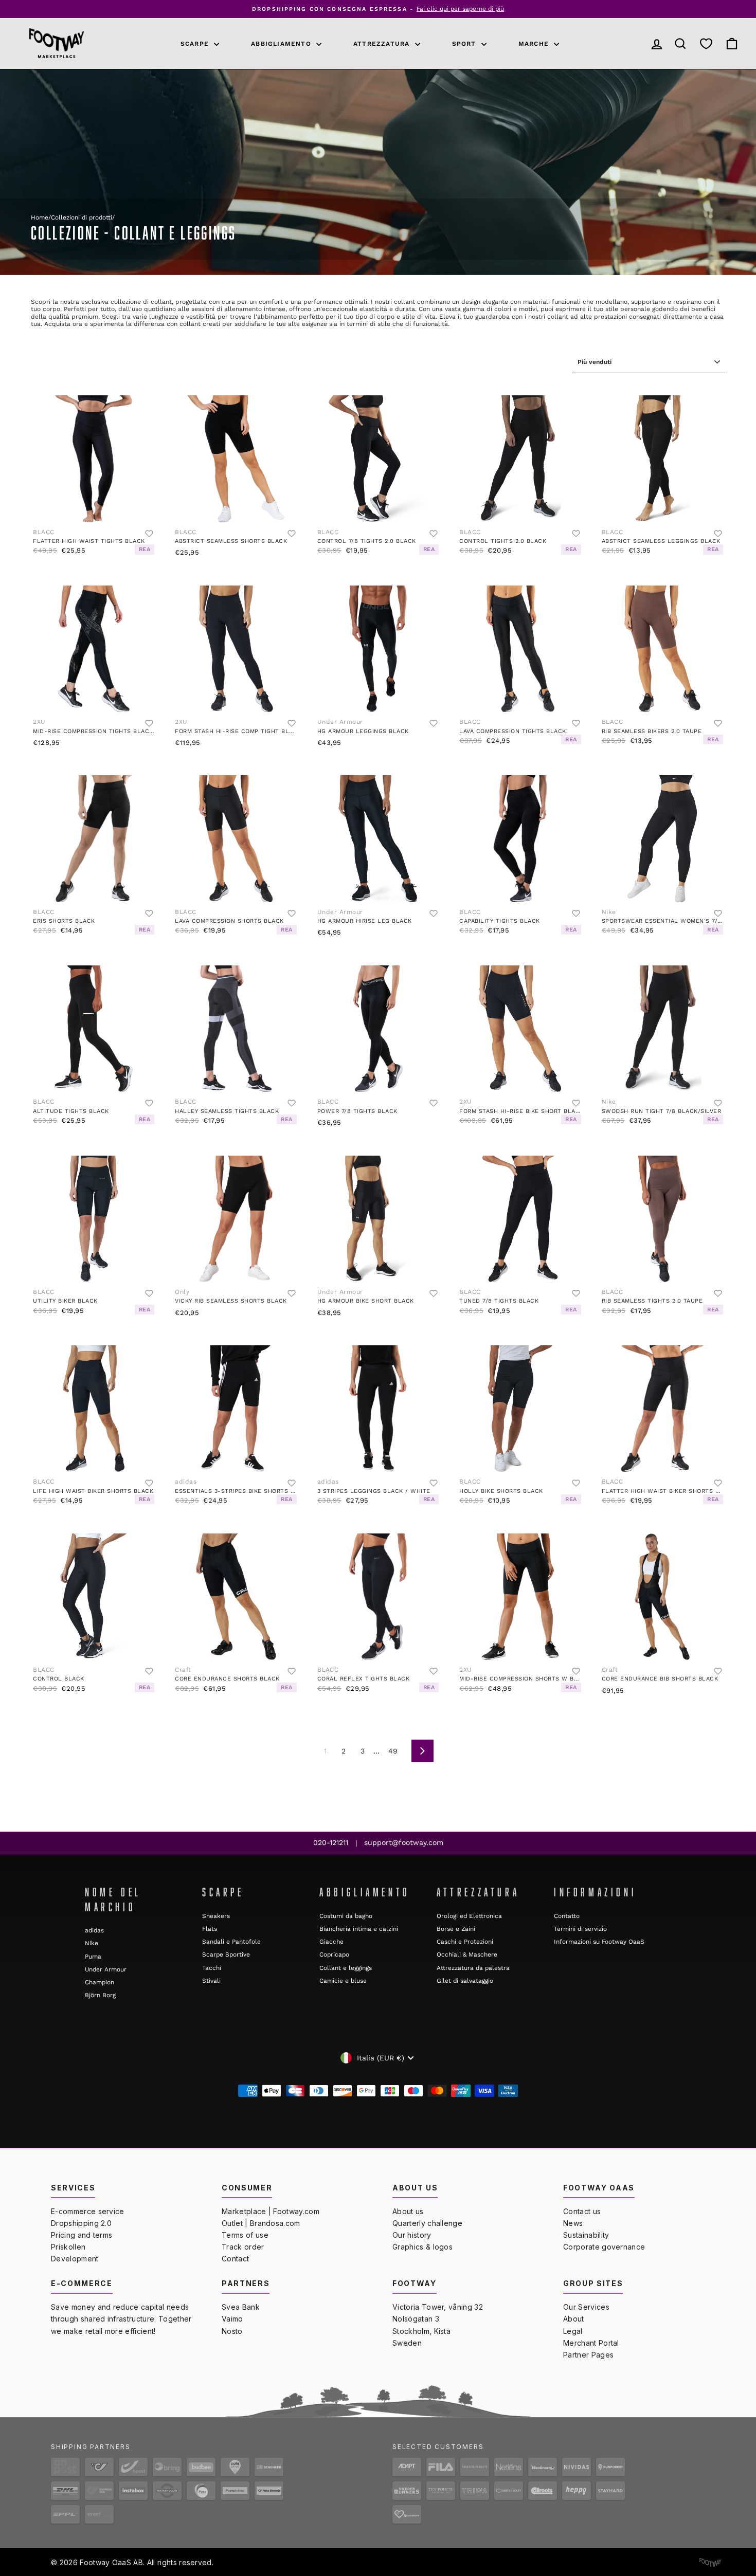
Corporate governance (604, 2247)
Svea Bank (241, 2307)
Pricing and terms (82, 2235)
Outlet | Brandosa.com (261, 2223)
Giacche (331, 1942)
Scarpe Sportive (226, 1954)
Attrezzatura (383, 44)
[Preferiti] (706, 43)
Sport (465, 44)
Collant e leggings (346, 1968)
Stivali (211, 1981)
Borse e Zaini (456, 1929)
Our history (412, 2235)
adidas (94, 1930)
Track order (243, 2247)
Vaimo (232, 2319)
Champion (100, 1982)
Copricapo (334, 1954)
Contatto (567, 1916)
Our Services (586, 2307)
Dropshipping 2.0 (81, 2223)
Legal (573, 2331)
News (573, 2223)
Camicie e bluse (343, 1981)
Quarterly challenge (427, 2223)
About (574, 2319)
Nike (92, 1943)
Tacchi (212, 1968)
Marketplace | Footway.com (271, 2211)
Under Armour (106, 1969)
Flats (210, 1929)
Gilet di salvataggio (465, 1981)
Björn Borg (100, 1995)
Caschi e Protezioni (465, 1942)
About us (408, 2211)
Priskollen (68, 2247)
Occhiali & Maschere (467, 1954)
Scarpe (196, 44)
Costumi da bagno (346, 1916)
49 (393, 1751)
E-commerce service (88, 2211)
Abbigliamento (282, 44)
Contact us (582, 2211)
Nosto (232, 2331)
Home (40, 217)
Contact (235, 2259)
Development (75, 2259)
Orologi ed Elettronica (469, 1916)
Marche (535, 44)
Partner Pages (588, 2355)
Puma (93, 1957)
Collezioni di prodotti (82, 217)
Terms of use (245, 2235)
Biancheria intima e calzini (359, 1929)
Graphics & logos (422, 2247)
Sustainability (586, 2235)
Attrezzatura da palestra (473, 1968)
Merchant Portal (591, 2343)
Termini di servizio (580, 1929)
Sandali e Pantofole (231, 1942)
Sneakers (216, 1916)
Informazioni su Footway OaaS (599, 1942)
